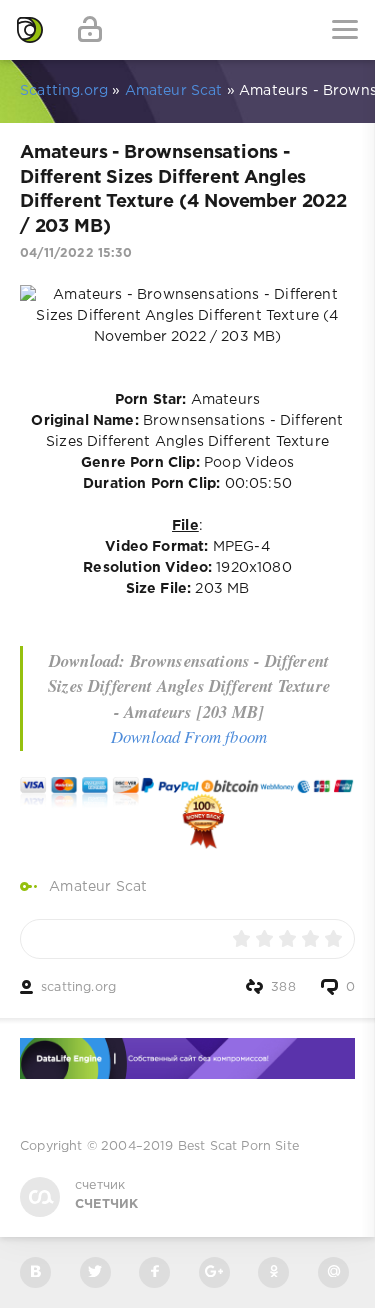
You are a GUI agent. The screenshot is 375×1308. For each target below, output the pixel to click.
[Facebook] (154, 1272)
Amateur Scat (98, 887)
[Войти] (90, 30)
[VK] (35, 1272)
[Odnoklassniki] (273, 1272)
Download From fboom (189, 736)
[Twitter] (95, 1272)
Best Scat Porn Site (238, 1146)
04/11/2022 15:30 (76, 253)
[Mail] (333, 1272)
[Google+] (214, 1272)
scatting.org (78, 987)
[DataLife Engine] (30, 30)
